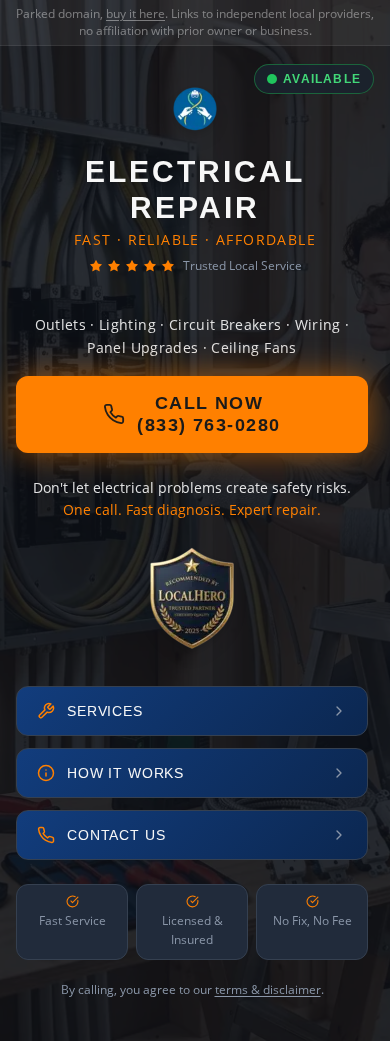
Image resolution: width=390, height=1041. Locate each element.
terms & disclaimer (268, 989)
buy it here (135, 13)
